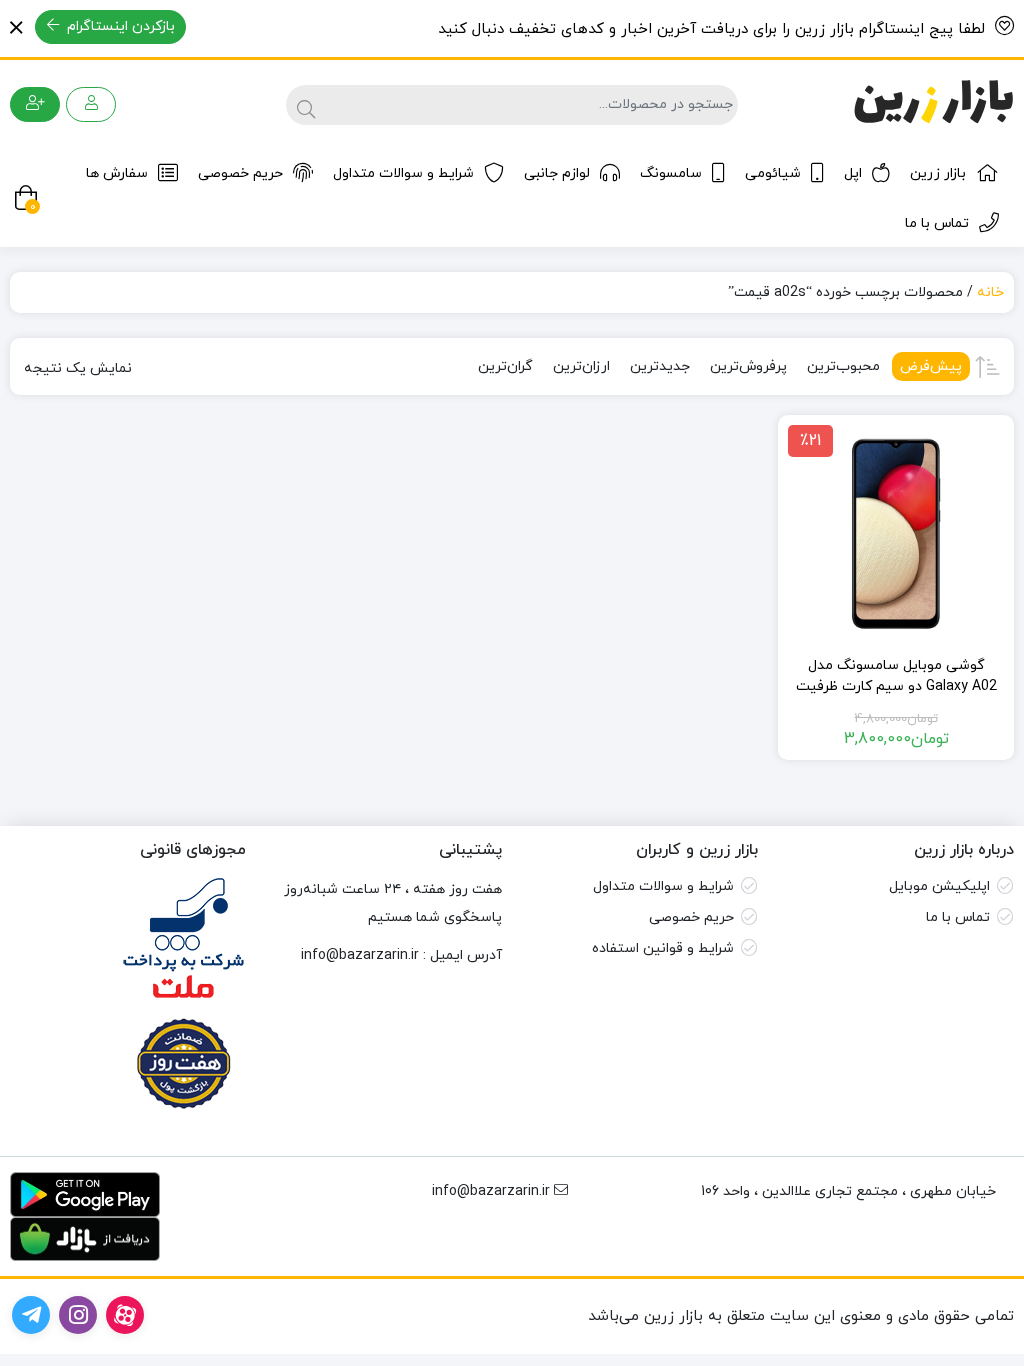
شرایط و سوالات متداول (403, 173)
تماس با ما (937, 223)
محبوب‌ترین (843, 366)
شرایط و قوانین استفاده (663, 948)
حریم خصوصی (240, 173)
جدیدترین (660, 366)
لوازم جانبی (557, 173)
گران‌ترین (505, 366)
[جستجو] (303, 105)
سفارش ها (117, 173)
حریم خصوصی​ (691, 917)
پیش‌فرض (931, 366)
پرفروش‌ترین (748, 366)
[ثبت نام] (35, 104)
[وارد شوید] (91, 104)
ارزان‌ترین (581, 366)
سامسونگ (671, 173)
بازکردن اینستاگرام (119, 26)
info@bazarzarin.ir (360, 955)
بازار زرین (938, 173)
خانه (990, 292)
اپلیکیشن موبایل (939, 886)
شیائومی (773, 173)
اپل (853, 173)
